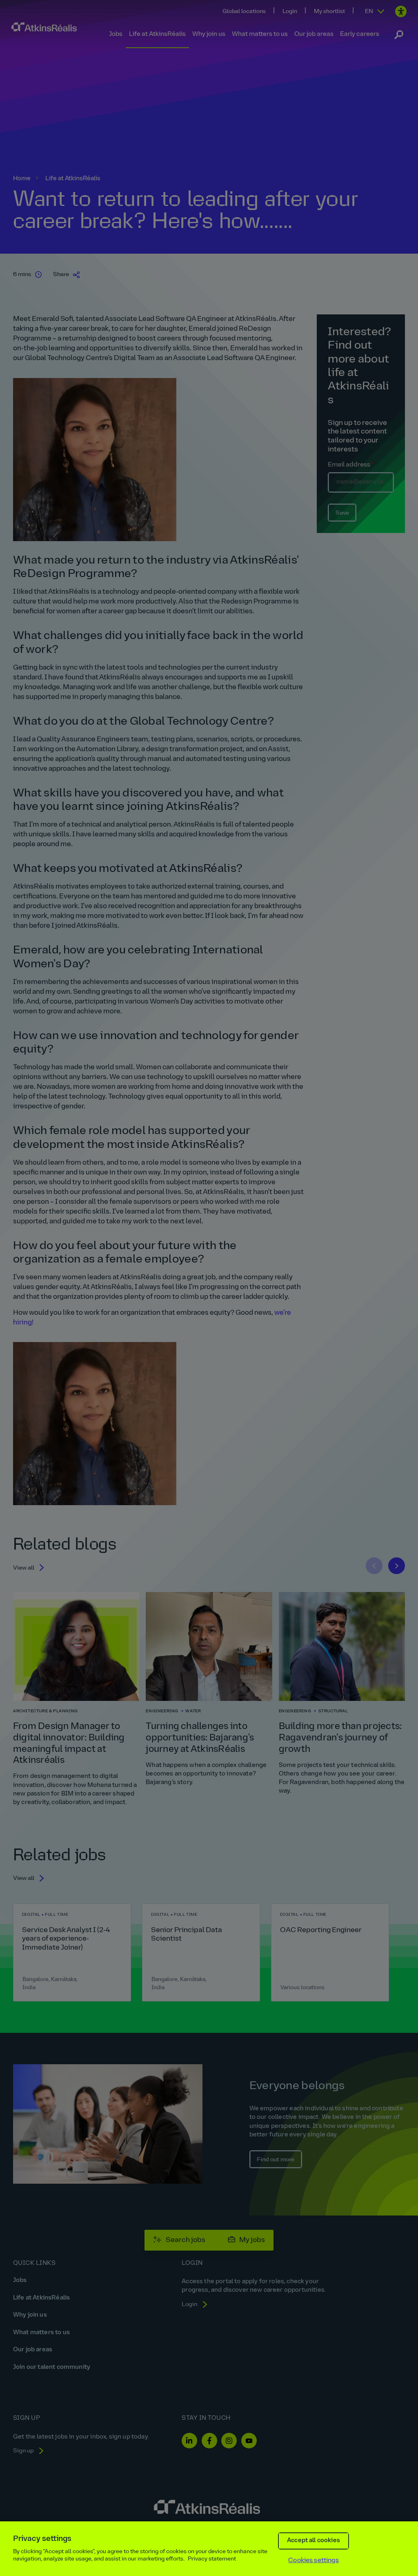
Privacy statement (212, 2559)
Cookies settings (313, 2561)
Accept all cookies (313, 2541)
